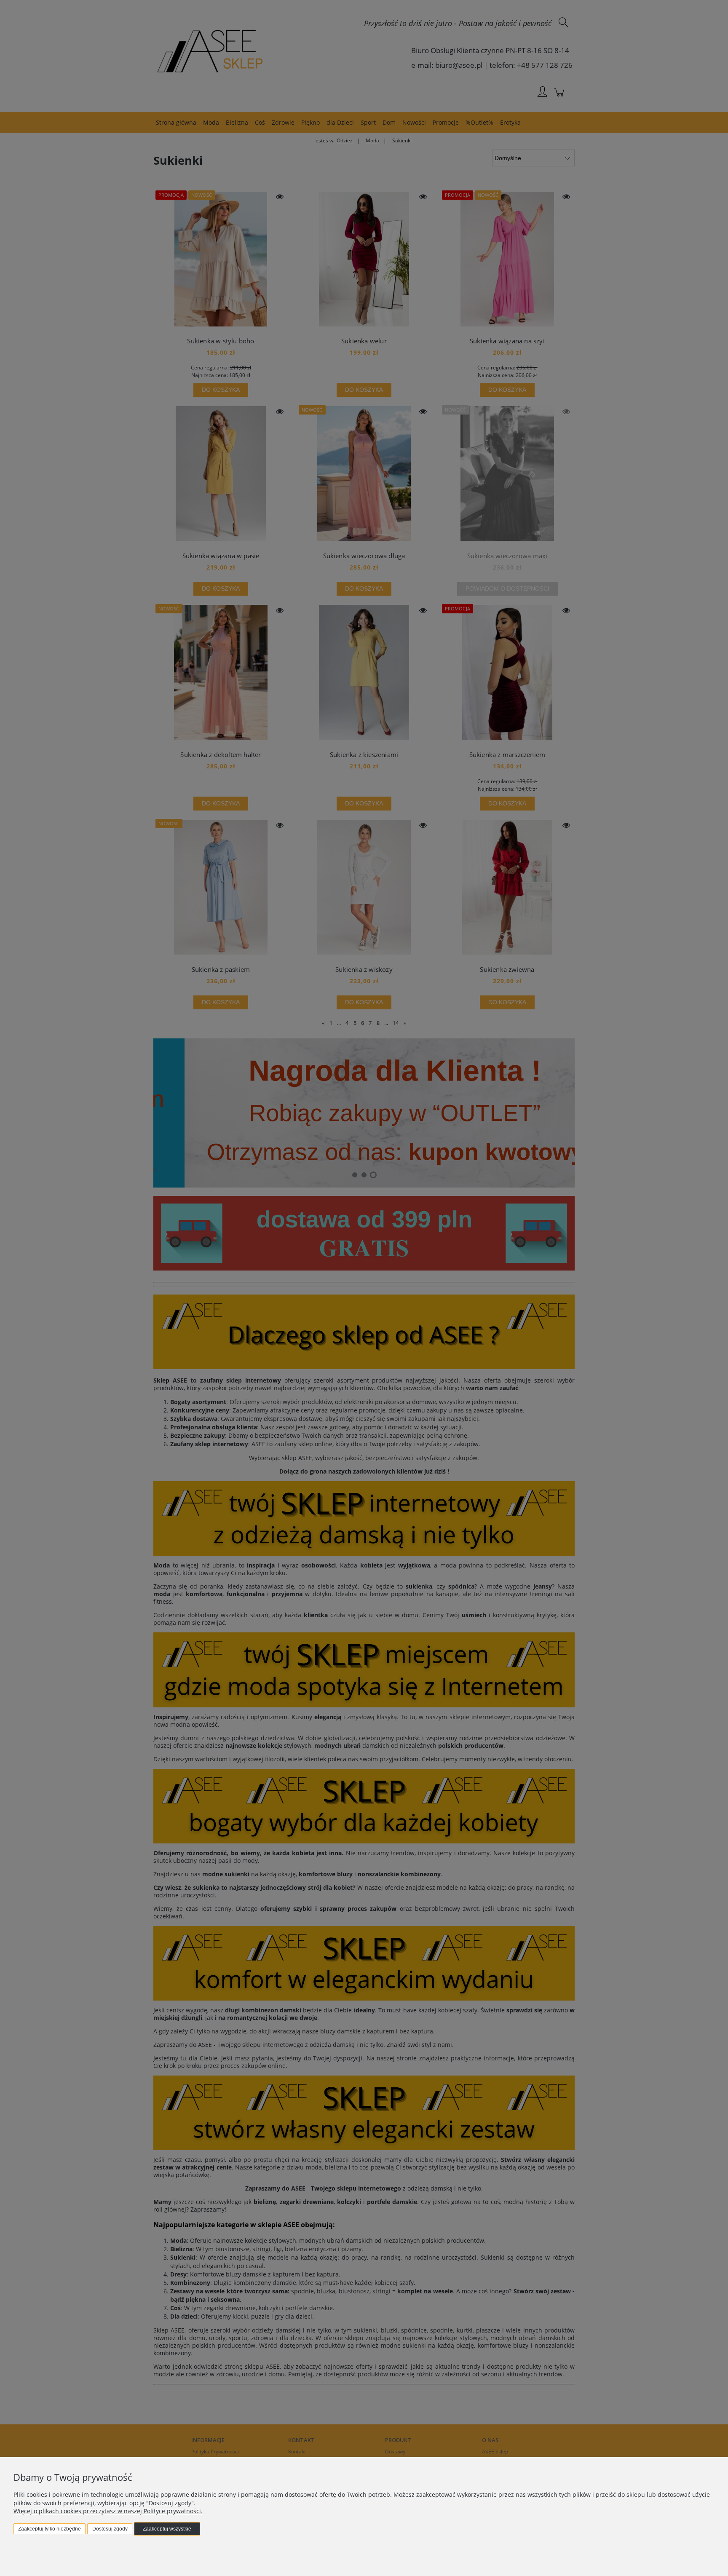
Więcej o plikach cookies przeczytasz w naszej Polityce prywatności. (108, 2511)
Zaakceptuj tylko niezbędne (50, 2529)
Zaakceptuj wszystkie (167, 2529)
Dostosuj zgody (110, 2529)
